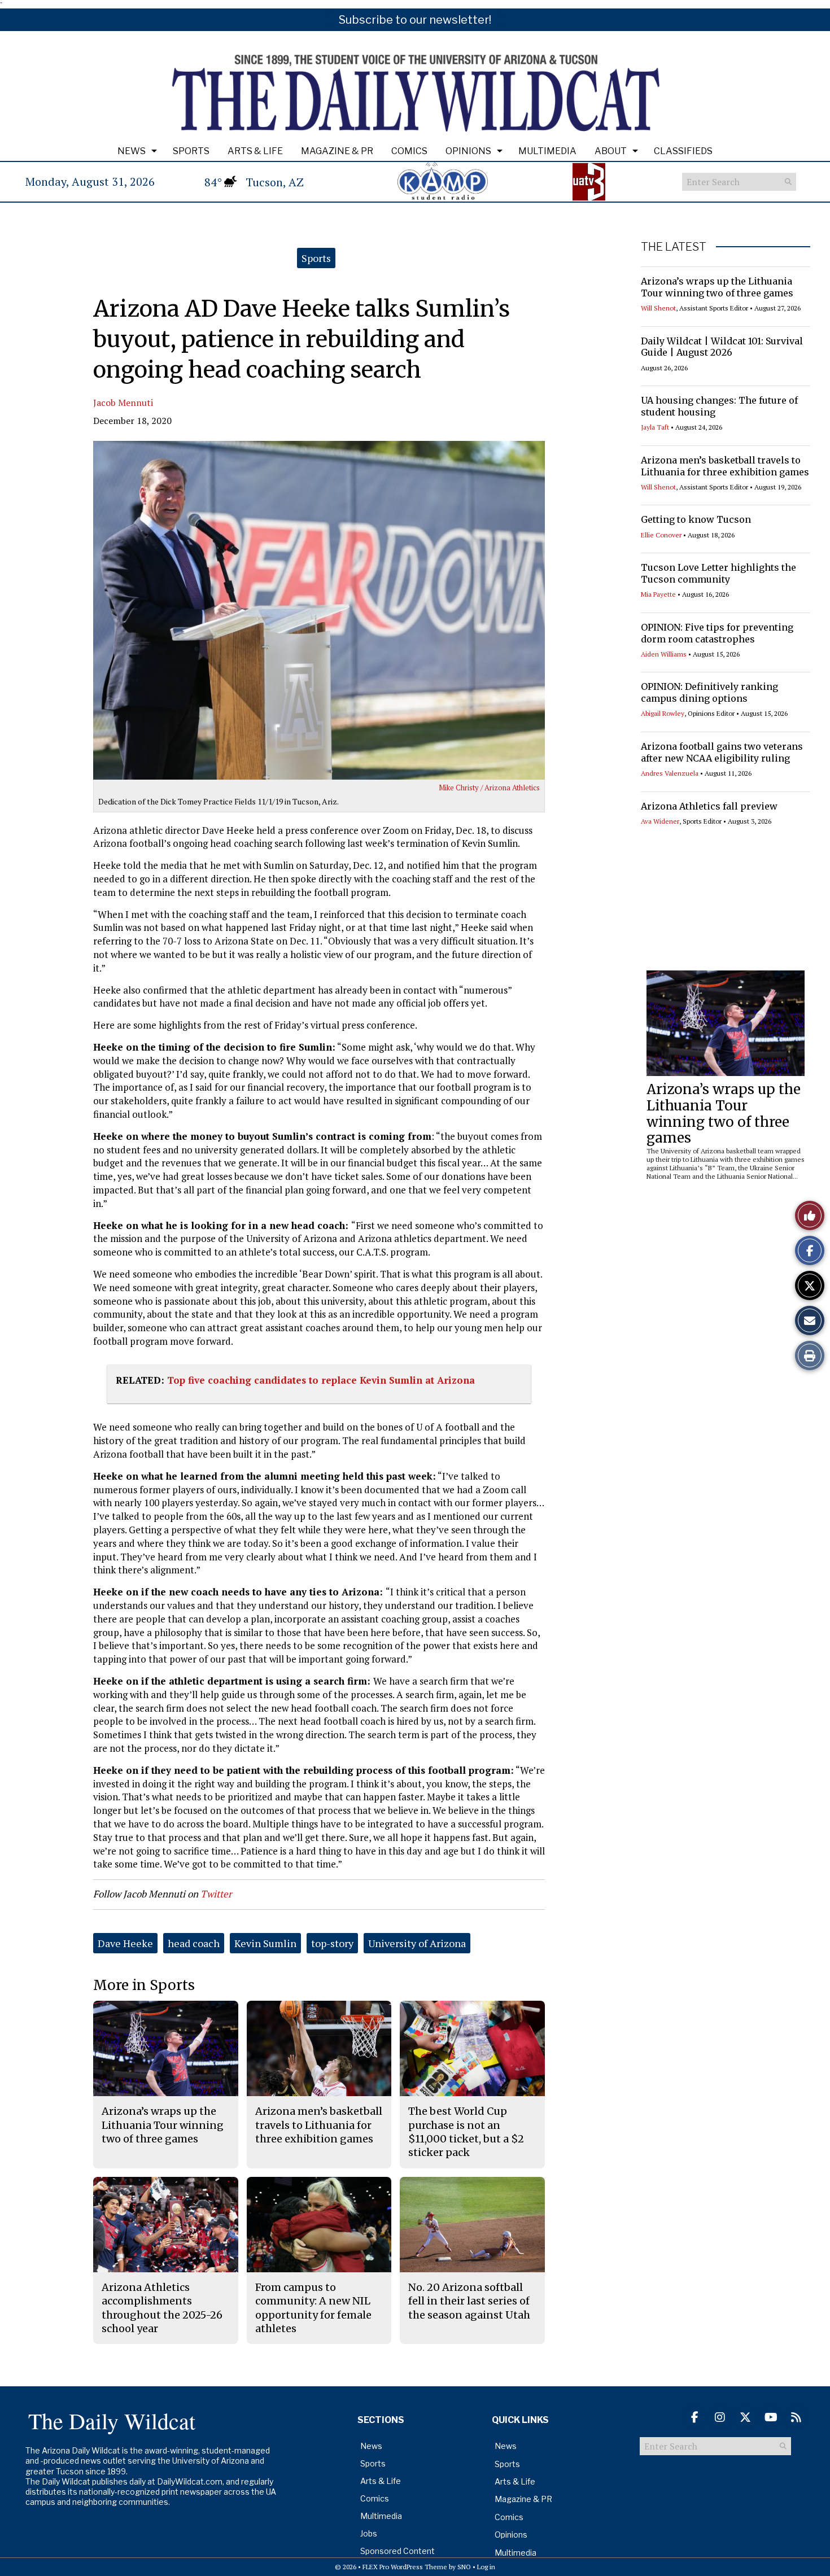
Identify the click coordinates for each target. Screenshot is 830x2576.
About (611, 151)
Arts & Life (255, 151)
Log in (486, 2567)
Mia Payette (658, 594)
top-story (332, 1943)
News (132, 151)
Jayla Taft (655, 427)
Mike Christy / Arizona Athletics (489, 788)
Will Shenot (658, 308)
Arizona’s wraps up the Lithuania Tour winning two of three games (717, 287)
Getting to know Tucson (696, 519)
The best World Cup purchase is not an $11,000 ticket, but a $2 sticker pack (466, 2132)
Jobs (369, 2533)
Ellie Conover (661, 535)
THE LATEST (674, 247)
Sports (191, 151)
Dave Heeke (125, 1943)
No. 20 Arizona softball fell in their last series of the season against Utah (469, 2301)
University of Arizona (417, 1943)
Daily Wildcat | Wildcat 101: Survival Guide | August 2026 (722, 347)
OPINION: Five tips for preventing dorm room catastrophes (717, 633)
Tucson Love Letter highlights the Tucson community (718, 573)
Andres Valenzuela (670, 773)
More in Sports (144, 1985)
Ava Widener (660, 821)
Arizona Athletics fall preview (709, 806)
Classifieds (683, 151)
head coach (194, 1943)
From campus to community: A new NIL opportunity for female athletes (313, 2308)
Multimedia (547, 151)
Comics (409, 151)
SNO (464, 2567)
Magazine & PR (337, 151)
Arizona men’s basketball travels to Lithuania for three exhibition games (725, 466)
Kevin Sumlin (265, 1943)
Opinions (468, 151)
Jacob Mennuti (123, 403)
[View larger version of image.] (319, 610)
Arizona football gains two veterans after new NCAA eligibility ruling (722, 752)
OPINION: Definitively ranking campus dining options (709, 692)
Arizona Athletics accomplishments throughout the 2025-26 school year (162, 2308)
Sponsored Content (397, 2551)
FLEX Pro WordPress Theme (405, 2567)
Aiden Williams (664, 654)
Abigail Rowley (663, 713)
